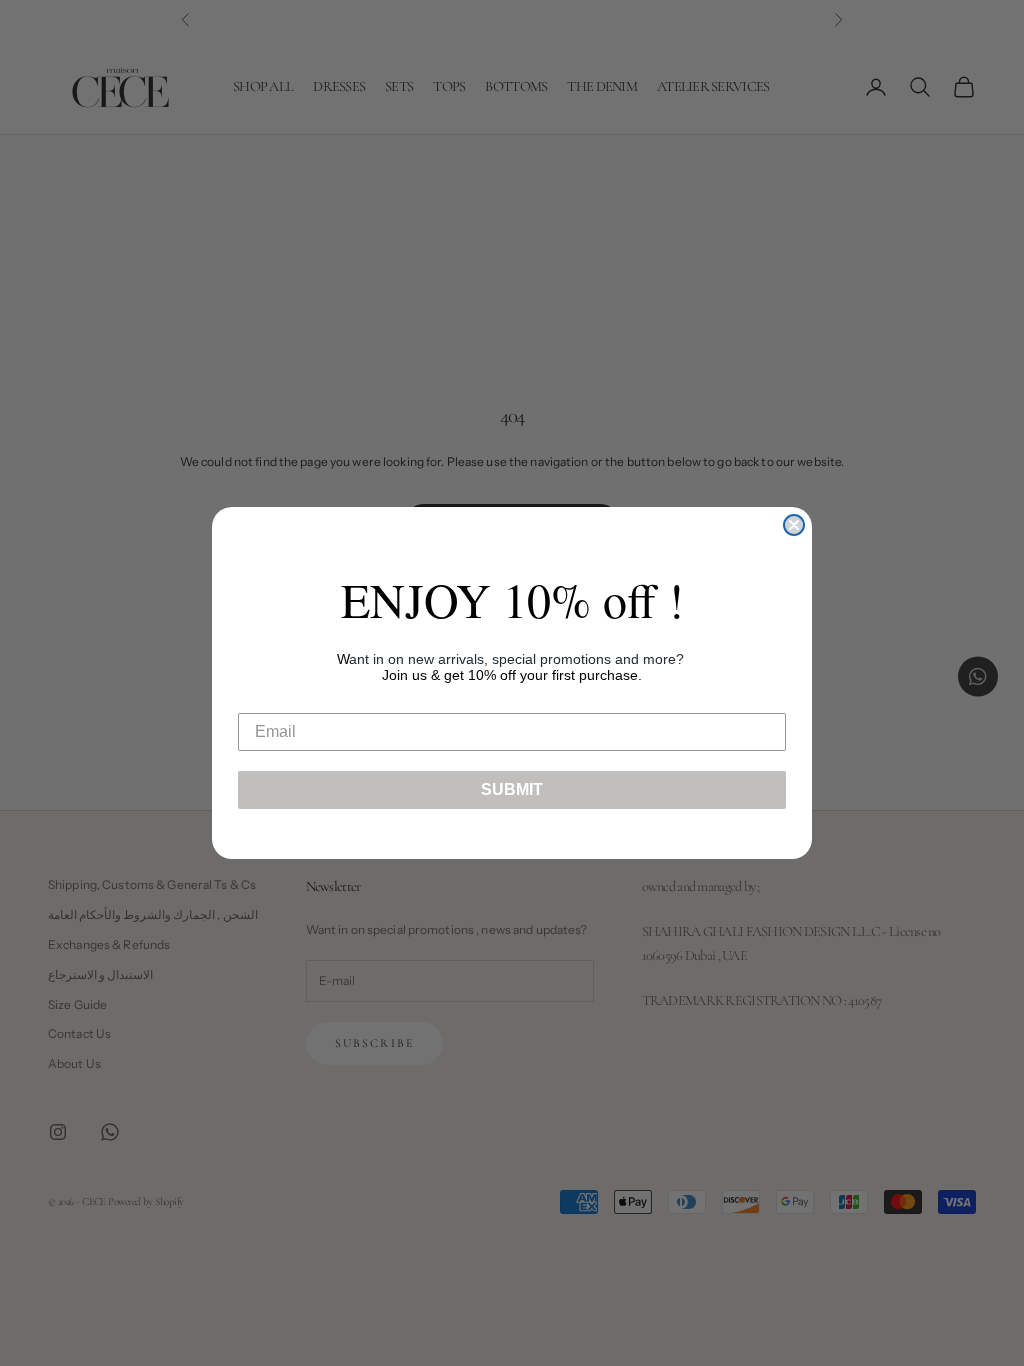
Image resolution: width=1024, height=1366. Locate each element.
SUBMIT (512, 789)
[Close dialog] (794, 525)
